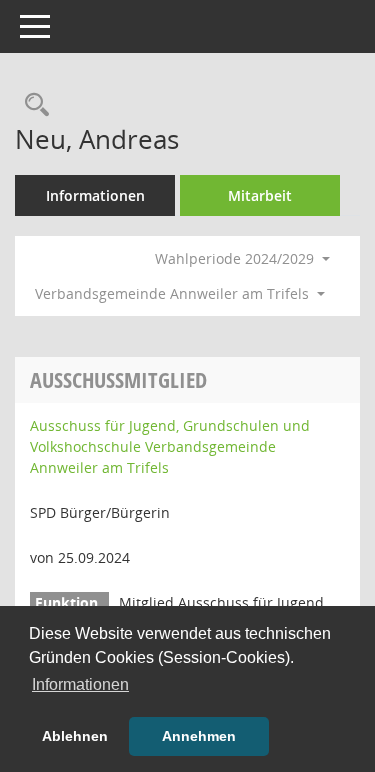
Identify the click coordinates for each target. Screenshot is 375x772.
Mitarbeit (260, 195)
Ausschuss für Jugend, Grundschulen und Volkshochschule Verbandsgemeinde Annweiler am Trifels (170, 446)
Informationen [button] (80, 684)
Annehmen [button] (199, 736)
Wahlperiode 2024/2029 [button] (236, 258)
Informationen (95, 195)
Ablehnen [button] (75, 736)
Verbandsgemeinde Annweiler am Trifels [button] (174, 293)
